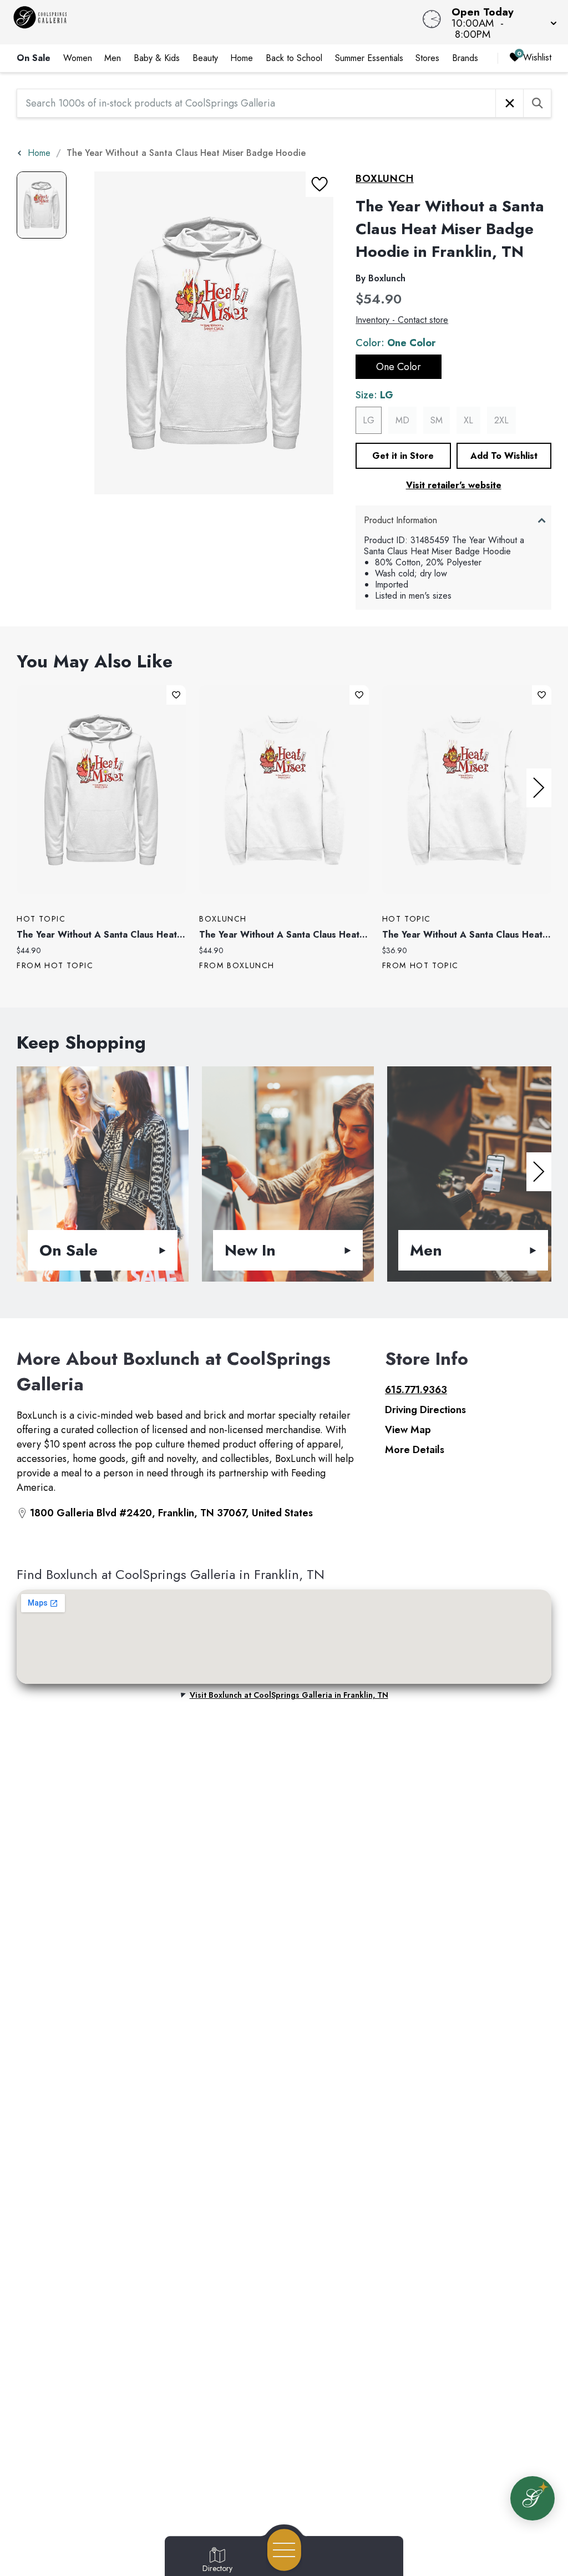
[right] (539, 788)
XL (468, 420)
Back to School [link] (294, 58)
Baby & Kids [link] (157, 58)
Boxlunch (384, 179)
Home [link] (242, 58)
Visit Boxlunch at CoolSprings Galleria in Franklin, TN (289, 1695)
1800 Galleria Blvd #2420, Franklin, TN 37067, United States (171, 1513)
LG (369, 420)
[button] (501, 22)
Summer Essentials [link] (369, 58)
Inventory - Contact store (402, 320)
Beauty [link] (205, 58)
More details (415, 1450)
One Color (399, 367)
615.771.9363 (416, 1390)
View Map (408, 1430)
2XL (501, 420)
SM (437, 420)
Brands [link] (465, 58)
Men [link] (113, 58)
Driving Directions (425, 1410)
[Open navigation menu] (284, 2550)
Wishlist (537, 57)
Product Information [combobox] (400, 520)
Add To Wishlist (504, 456)
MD (402, 420)
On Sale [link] (34, 58)
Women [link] (78, 58)
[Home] (215, 22)
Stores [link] (427, 58)
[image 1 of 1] (42, 205)
